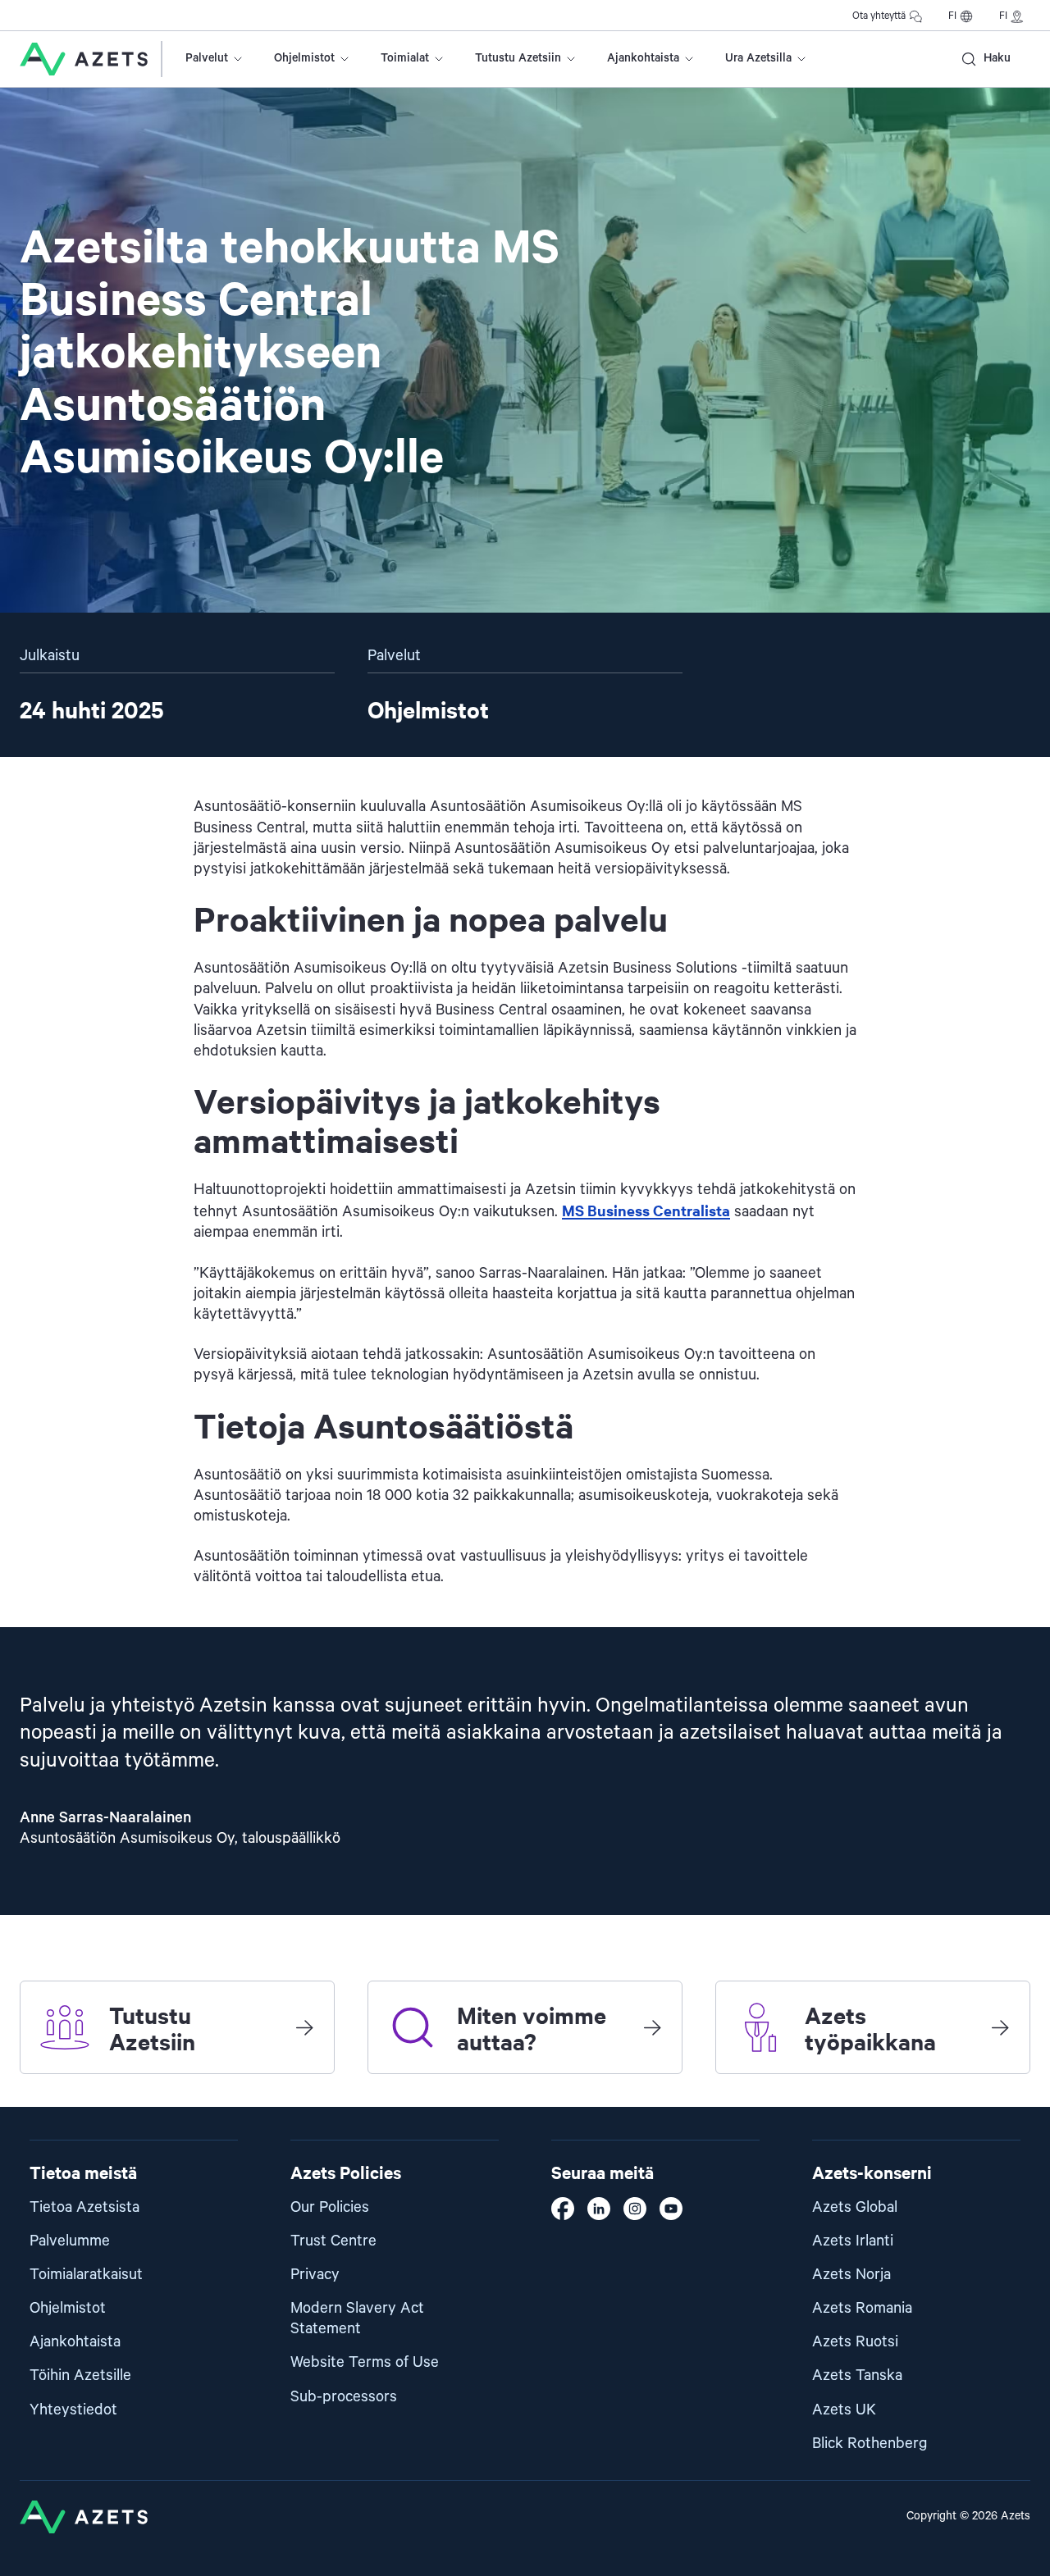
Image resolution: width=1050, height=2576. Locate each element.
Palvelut (207, 58)
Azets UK (844, 2410)
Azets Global (855, 2207)
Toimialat (405, 58)
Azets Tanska (857, 2375)
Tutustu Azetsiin (518, 58)
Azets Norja (851, 2275)
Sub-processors (344, 2397)
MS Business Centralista (646, 1210)
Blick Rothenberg (870, 2444)
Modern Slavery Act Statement (357, 2318)
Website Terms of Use (365, 2362)
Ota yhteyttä (879, 16)
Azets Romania (862, 2308)
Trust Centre (333, 2241)
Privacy (315, 2275)
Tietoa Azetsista (84, 2207)
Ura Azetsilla (758, 58)
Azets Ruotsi (855, 2342)
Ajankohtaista (643, 58)
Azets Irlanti (853, 2241)
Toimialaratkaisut (86, 2275)
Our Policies (330, 2207)
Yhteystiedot (73, 2410)
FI (952, 16)
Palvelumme (70, 2241)
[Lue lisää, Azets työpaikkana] (1000, 2027)
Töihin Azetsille (80, 2375)
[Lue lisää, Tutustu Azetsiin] (304, 2027)
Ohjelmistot (304, 58)
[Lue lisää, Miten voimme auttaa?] (652, 2027)
